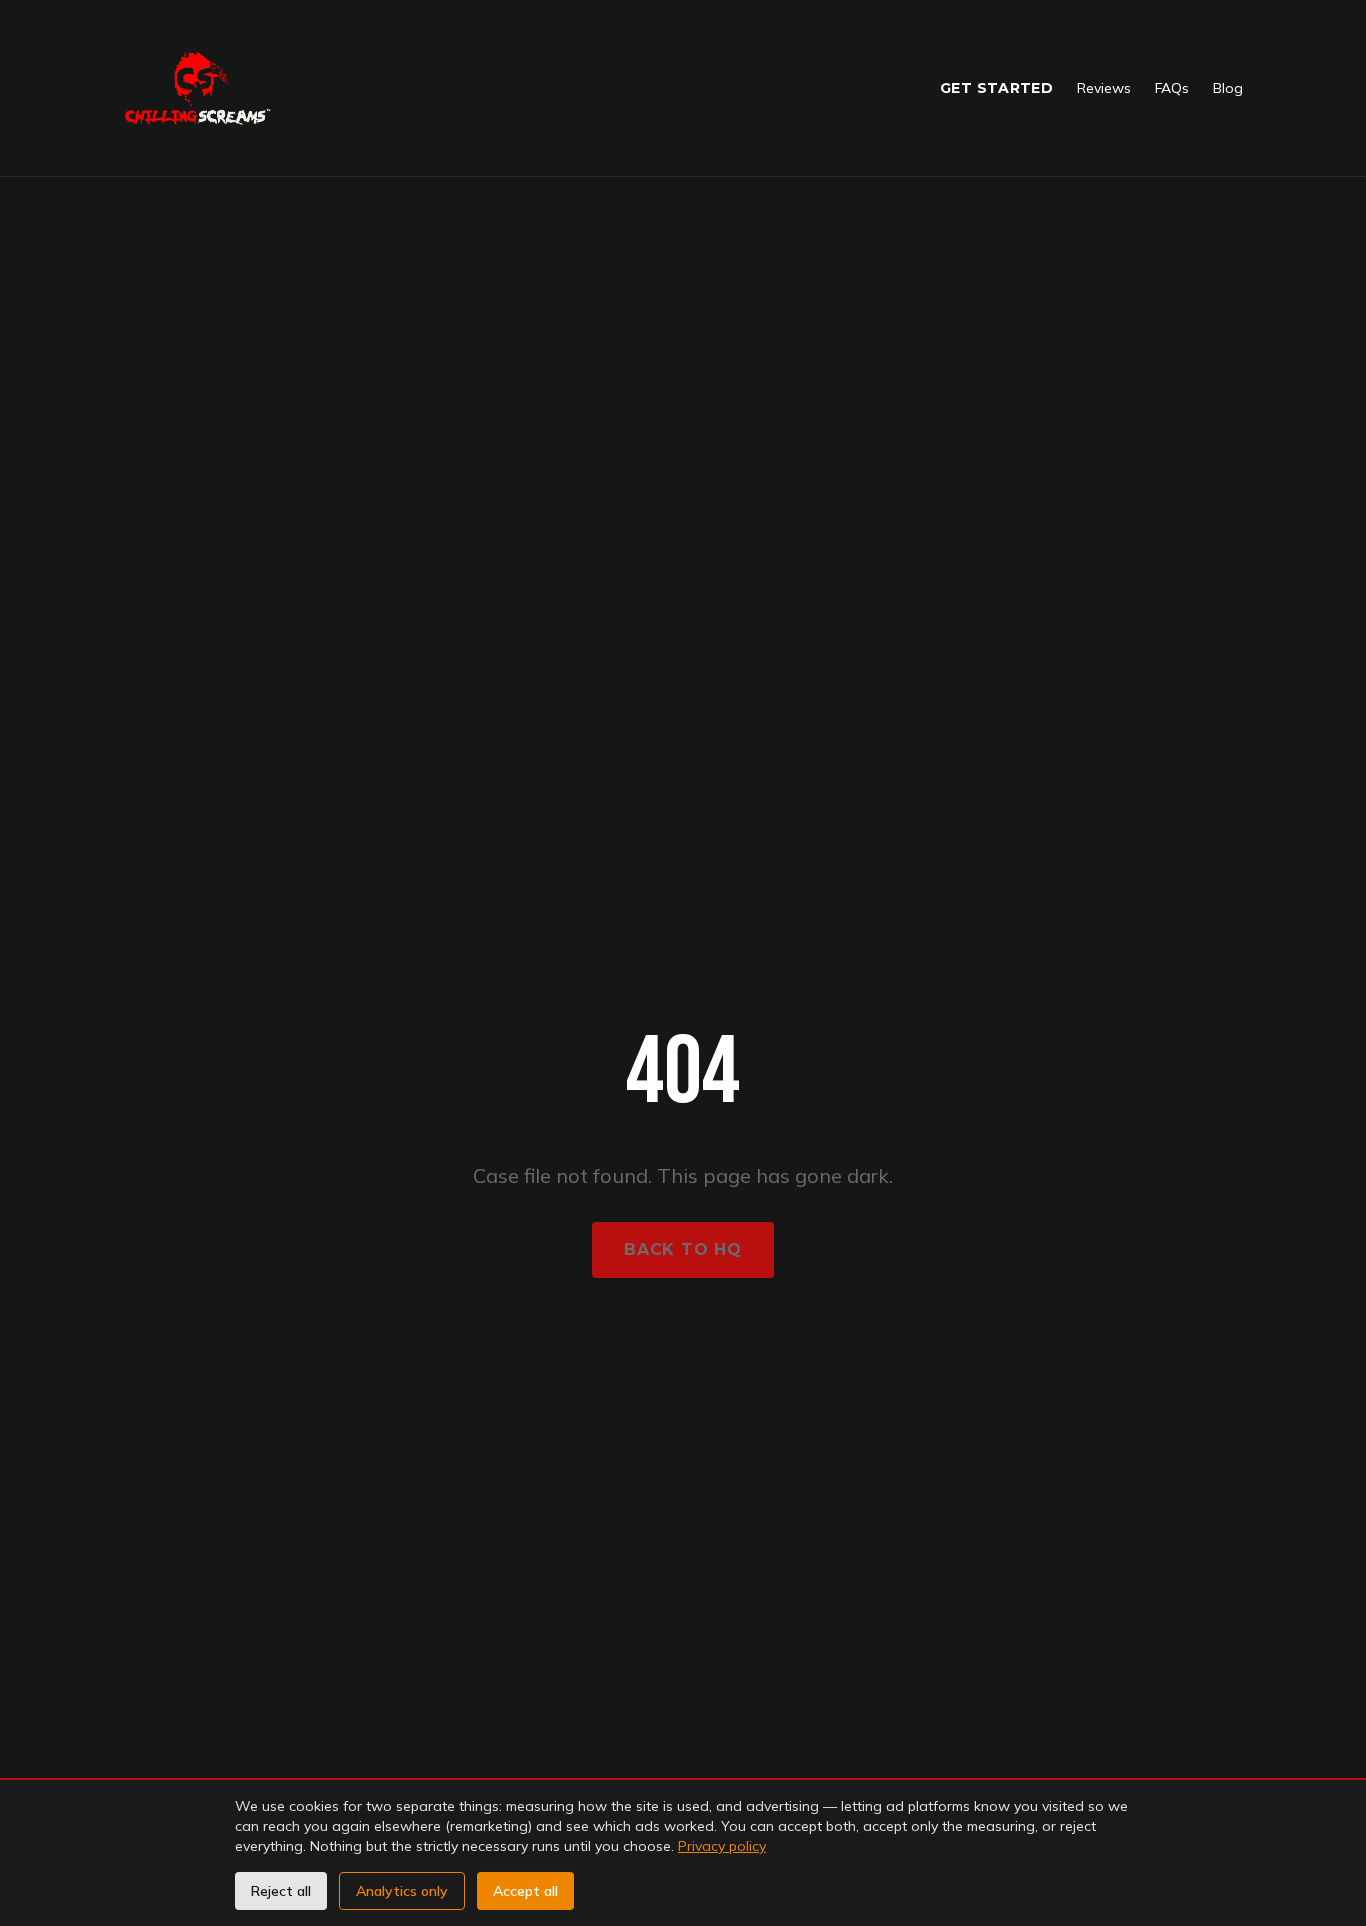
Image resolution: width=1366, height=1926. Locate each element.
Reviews (1104, 88)
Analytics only (402, 1891)
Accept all (525, 1891)
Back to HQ (683, 1249)
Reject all (281, 1891)
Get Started (996, 88)
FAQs (1172, 88)
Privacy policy (722, 1846)
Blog (1228, 88)
